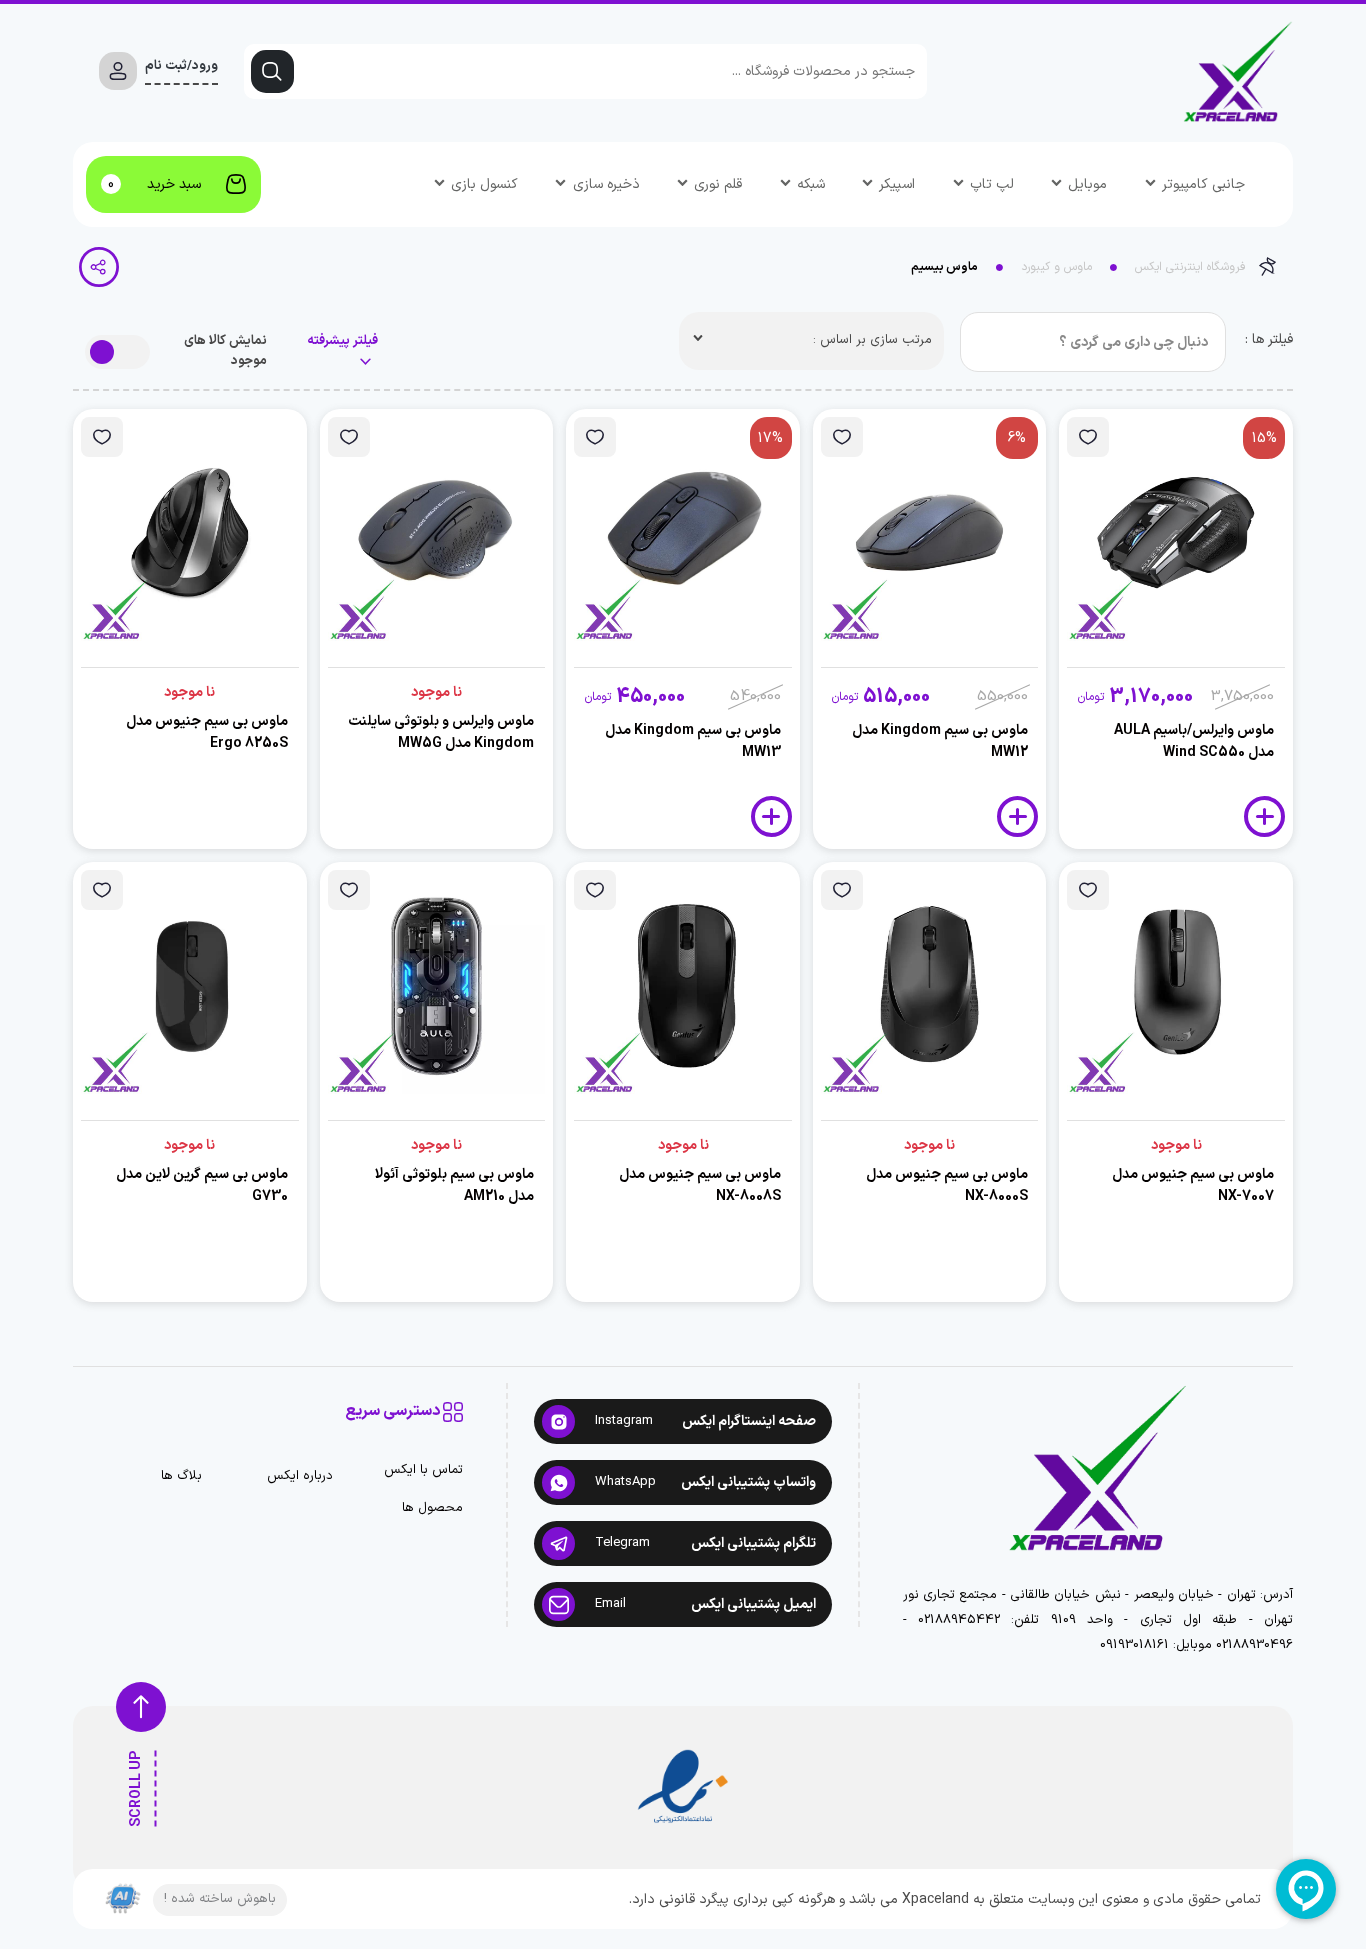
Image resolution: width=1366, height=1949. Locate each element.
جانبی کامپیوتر (1203, 184)
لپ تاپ (992, 184)
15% (1264, 438)
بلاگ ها (181, 1476)
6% (1017, 438)
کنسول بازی (484, 184)
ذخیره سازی (606, 184)
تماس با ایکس (423, 1470)
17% (770, 438)
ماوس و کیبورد (1056, 267)
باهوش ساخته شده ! (220, 1899)
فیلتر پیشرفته (342, 341)
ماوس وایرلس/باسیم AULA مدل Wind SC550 (1194, 741)
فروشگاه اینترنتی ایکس (1190, 267)
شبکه (811, 184)
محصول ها (432, 1508)
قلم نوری (718, 184)
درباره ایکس (300, 1476)
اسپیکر (897, 184)
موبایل (1087, 184)
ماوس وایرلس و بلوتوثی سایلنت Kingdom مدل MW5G (441, 732)
